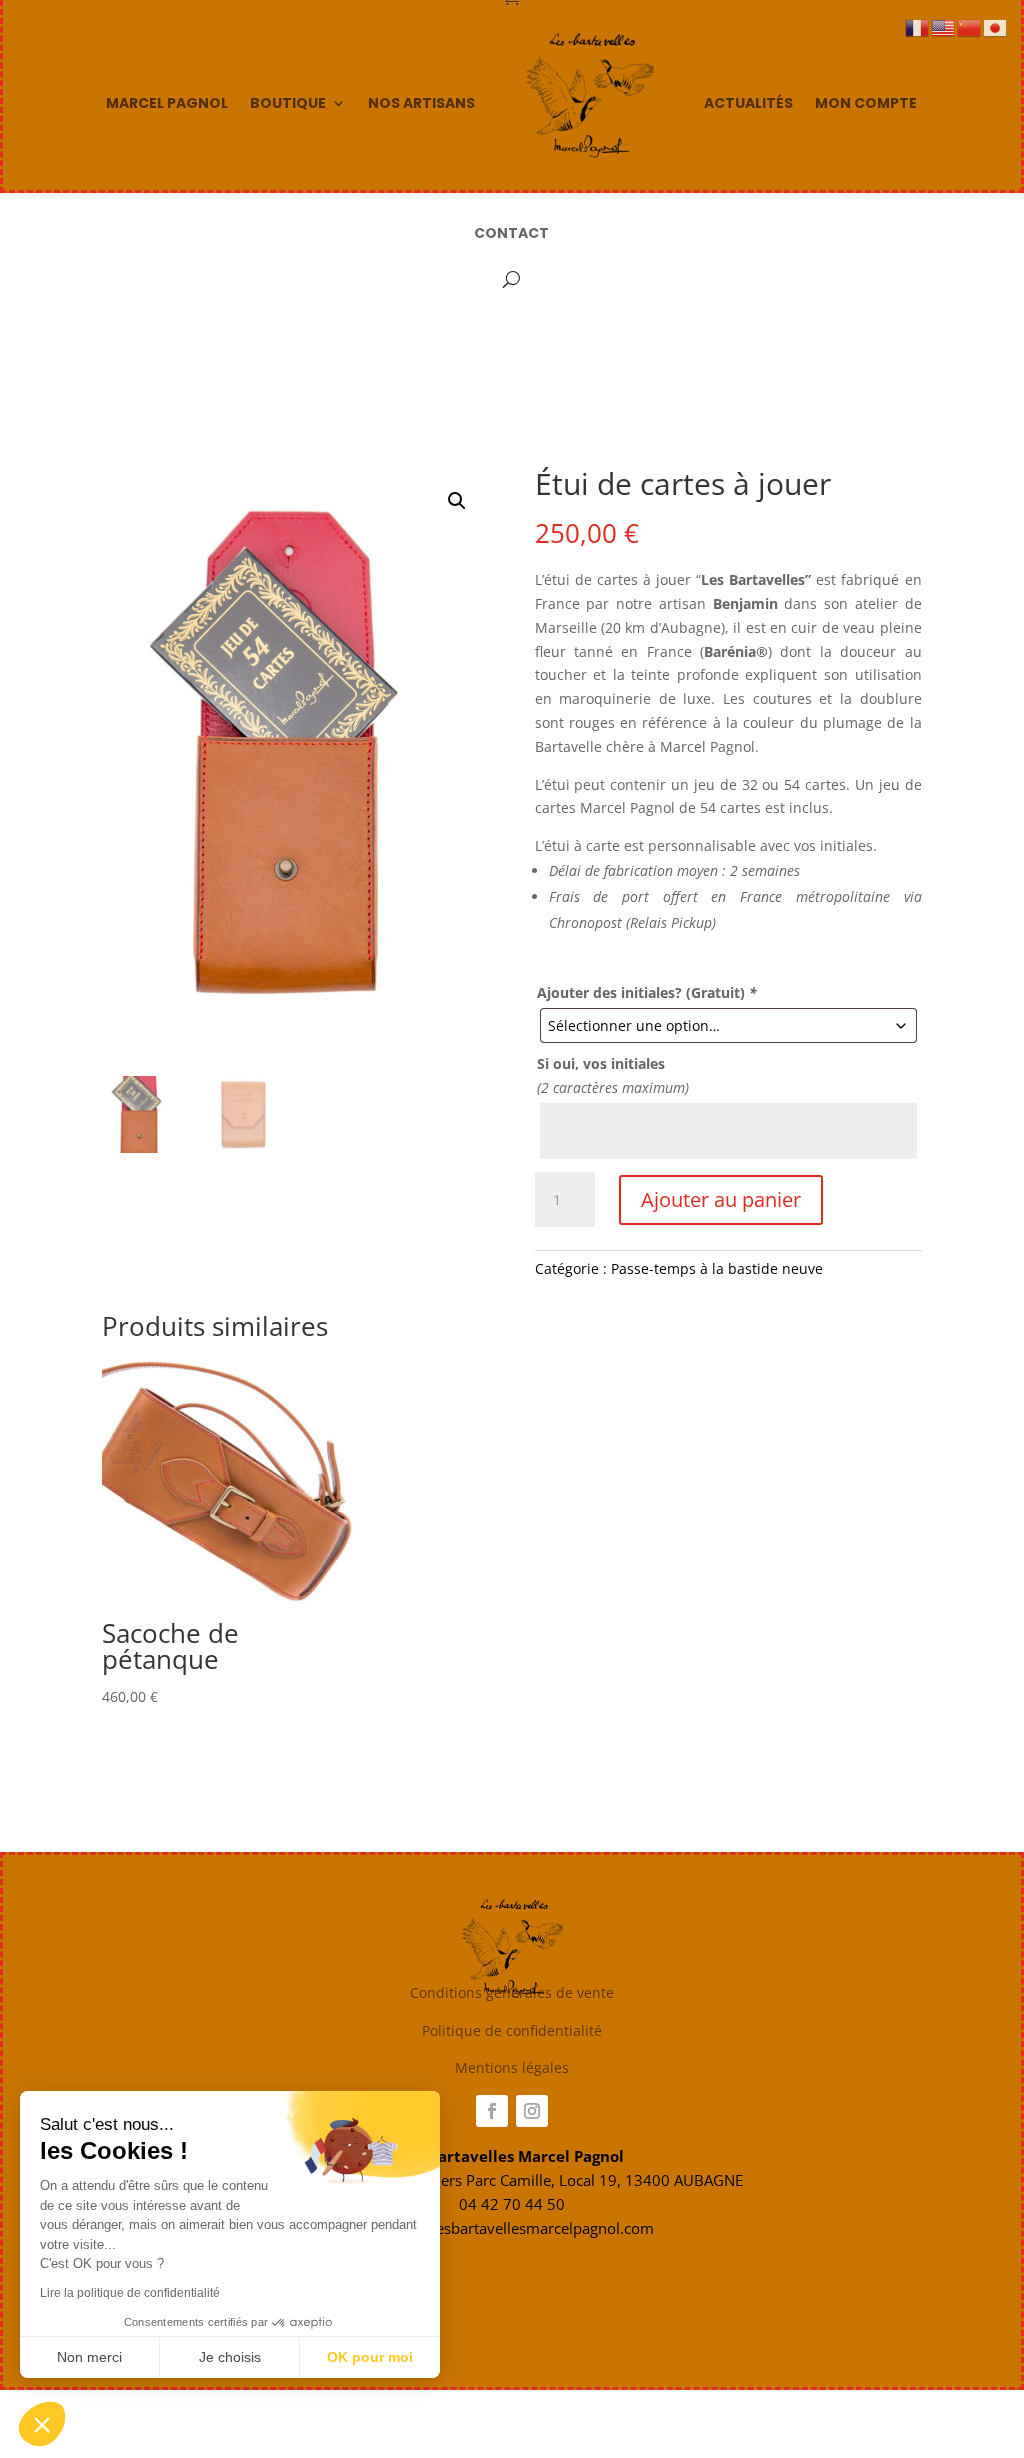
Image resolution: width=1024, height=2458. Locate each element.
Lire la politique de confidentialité (130, 2293)
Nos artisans (421, 103)
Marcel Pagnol (167, 103)
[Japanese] (996, 26)
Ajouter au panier (721, 1199)
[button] (457, 501)
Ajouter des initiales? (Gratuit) (647, 992)
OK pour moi (370, 2357)
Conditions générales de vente (512, 1992)
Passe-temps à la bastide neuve (717, 1268)
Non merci (89, 2357)
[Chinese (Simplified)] (970, 26)
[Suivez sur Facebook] (492, 2111)
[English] (944, 26)
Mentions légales (512, 2067)
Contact (511, 233)
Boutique (288, 103)
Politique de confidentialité (512, 2030)
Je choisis (230, 2357)
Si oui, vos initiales (601, 1063)
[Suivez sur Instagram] (532, 2111)
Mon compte (866, 103)
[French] (918, 26)
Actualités (748, 103)
